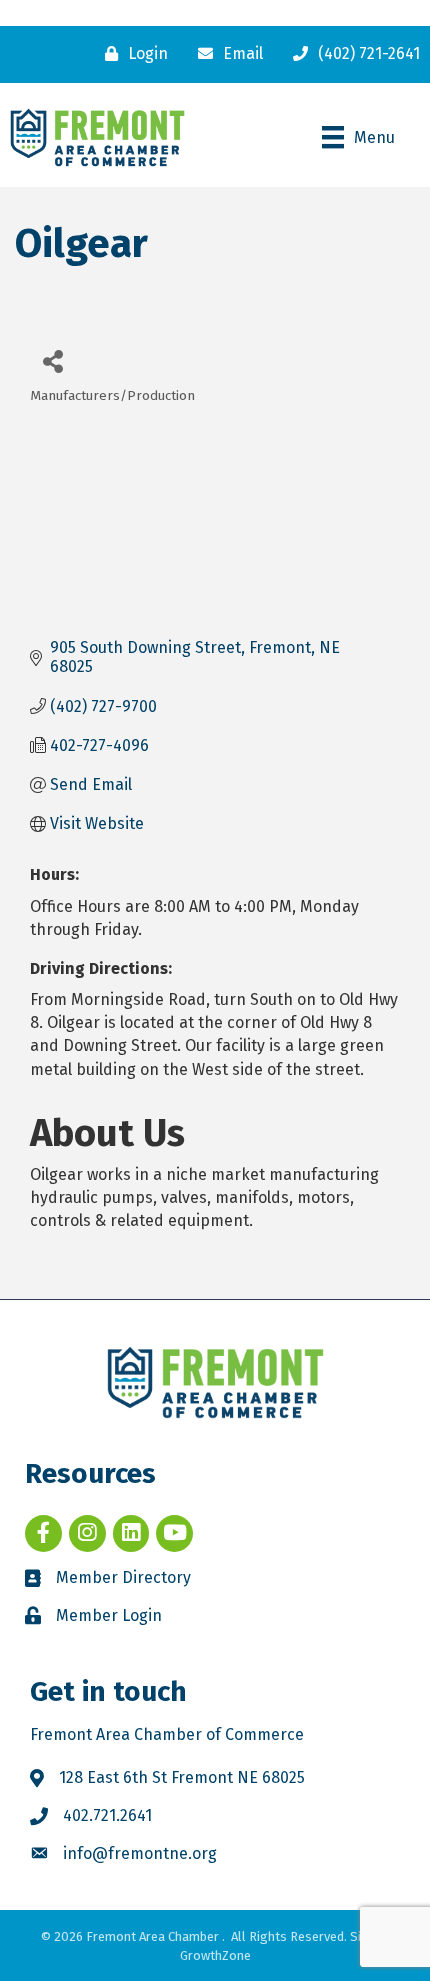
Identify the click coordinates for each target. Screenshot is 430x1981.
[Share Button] (52, 360)
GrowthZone (215, 1955)
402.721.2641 (107, 1815)
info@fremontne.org (140, 1853)
